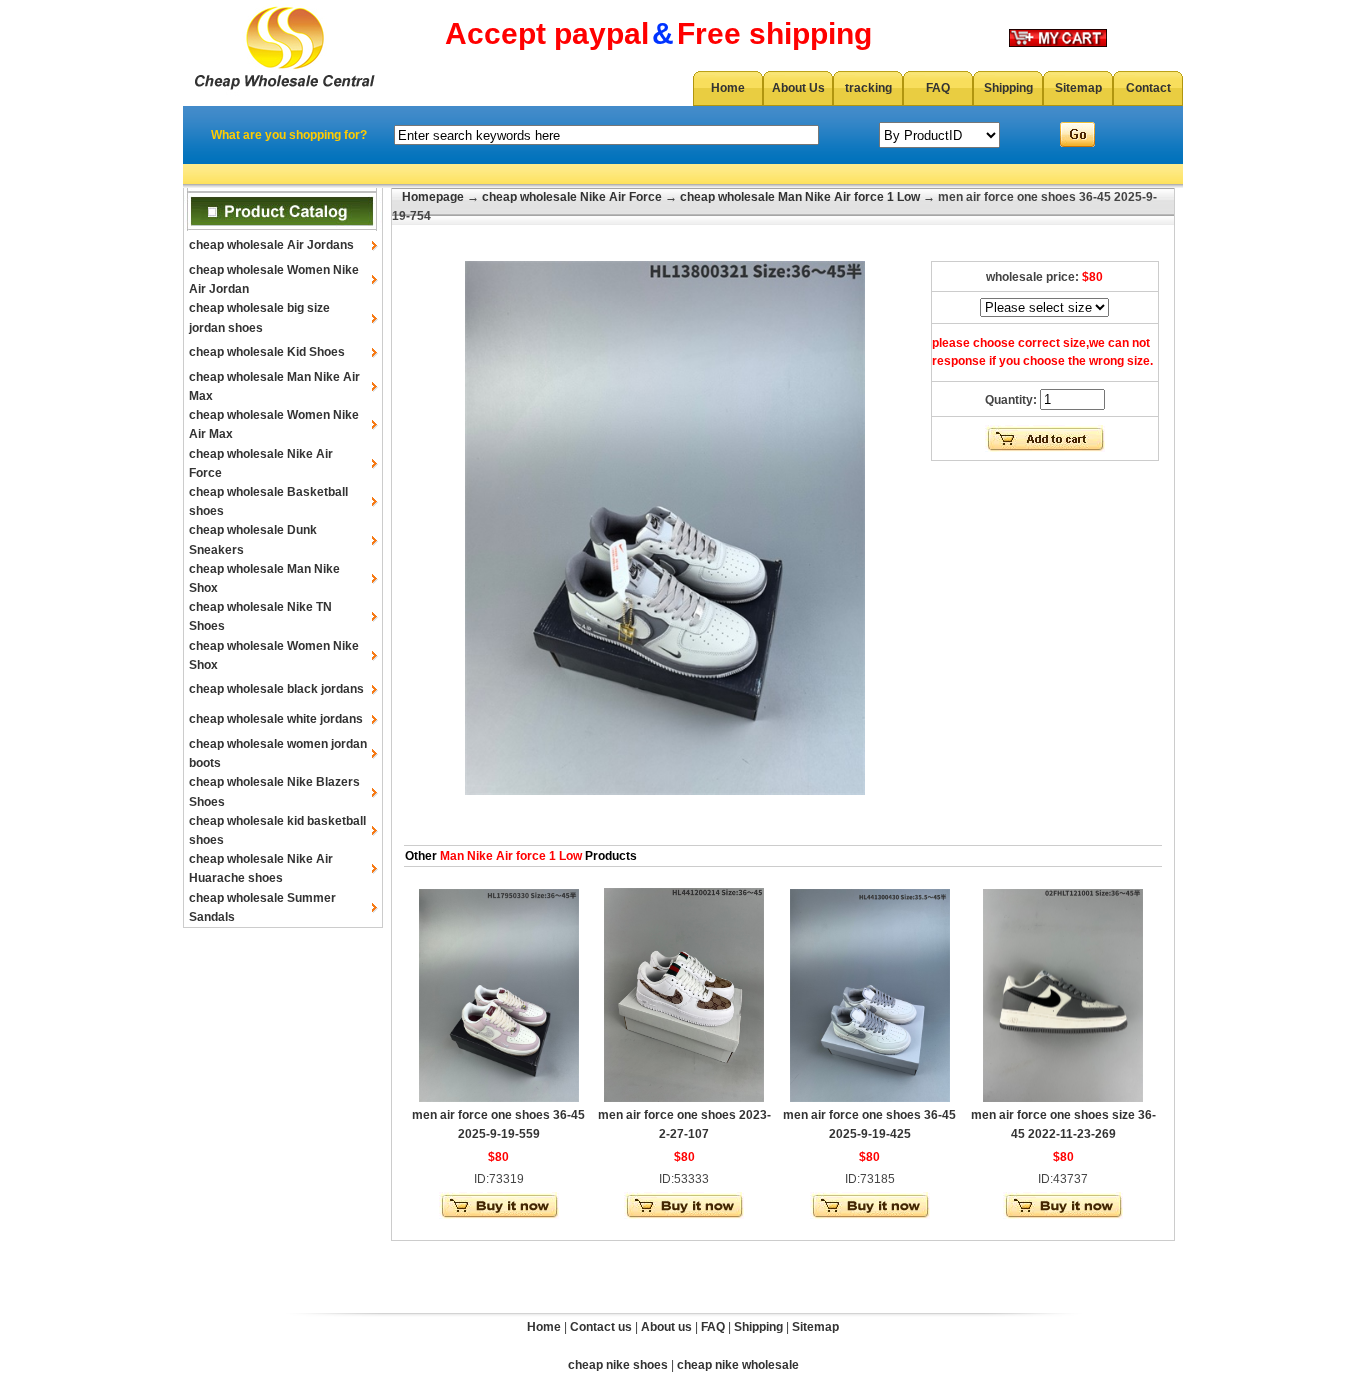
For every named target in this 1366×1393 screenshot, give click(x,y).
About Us (798, 88)
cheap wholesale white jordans (276, 719)
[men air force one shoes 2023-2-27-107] (684, 1098)
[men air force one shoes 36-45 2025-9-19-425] (870, 1098)
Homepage (433, 197)
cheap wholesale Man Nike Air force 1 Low (800, 197)
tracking (868, 88)
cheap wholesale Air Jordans (271, 245)
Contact (1148, 88)
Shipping (1008, 88)
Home (728, 88)
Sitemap (1078, 88)
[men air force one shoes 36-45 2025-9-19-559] (499, 1098)
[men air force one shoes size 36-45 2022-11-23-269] (1063, 1098)
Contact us (601, 1327)
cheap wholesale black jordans (276, 689)
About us (666, 1327)
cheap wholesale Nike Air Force (572, 197)
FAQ (938, 88)
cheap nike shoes (618, 1365)
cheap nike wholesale (738, 1365)
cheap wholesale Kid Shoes (267, 352)
